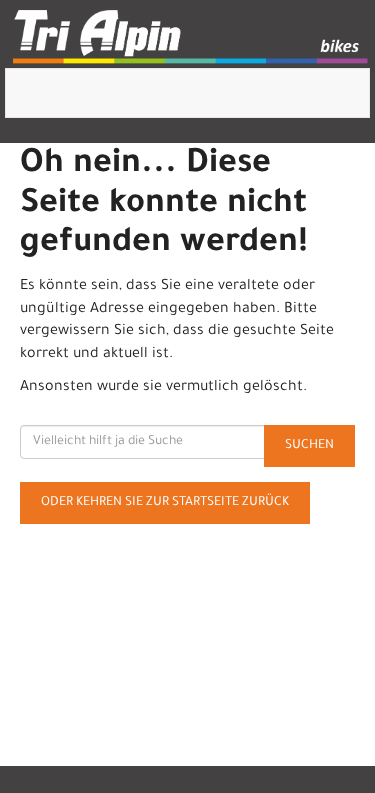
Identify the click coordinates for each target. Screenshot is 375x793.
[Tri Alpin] (191, 39)
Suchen (309, 446)
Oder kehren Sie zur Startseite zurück (165, 503)
